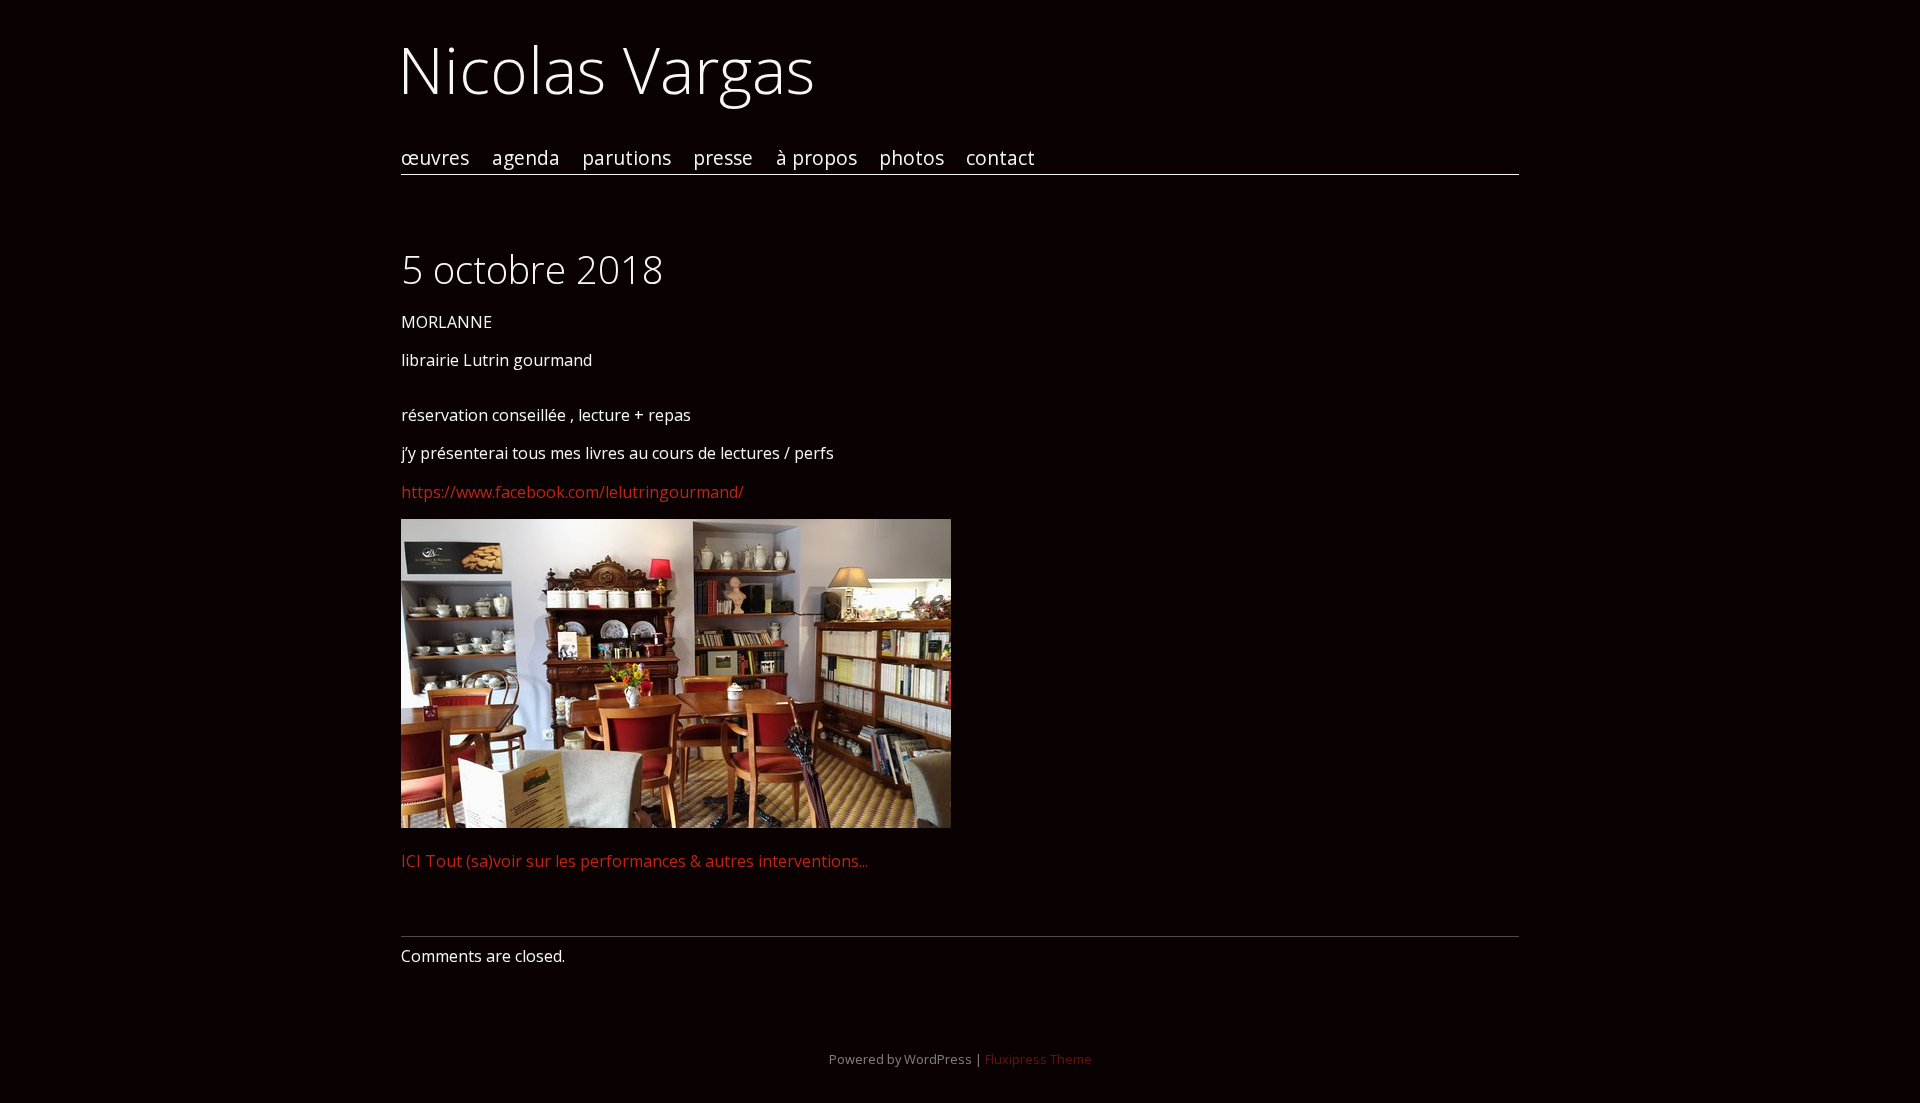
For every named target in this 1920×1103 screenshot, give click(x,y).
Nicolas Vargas (606, 69)
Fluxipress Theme (1038, 1059)
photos (911, 158)
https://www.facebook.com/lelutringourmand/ (572, 492)
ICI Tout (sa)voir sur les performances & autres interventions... (634, 861)
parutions (626, 158)
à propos (816, 158)
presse (723, 158)
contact (1000, 158)
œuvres (435, 158)
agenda (526, 158)
